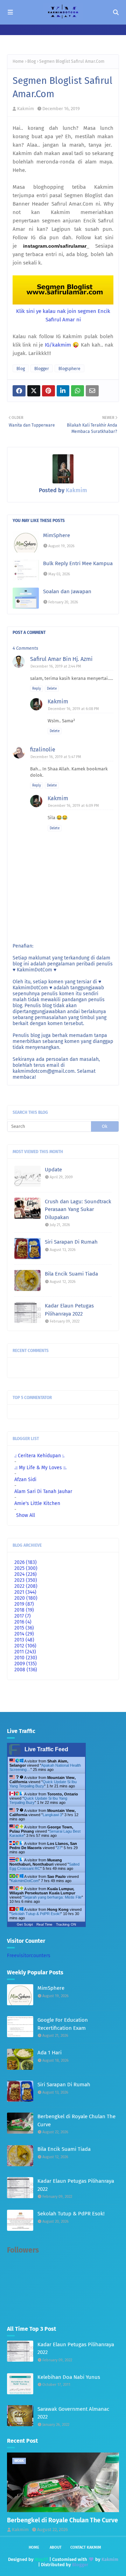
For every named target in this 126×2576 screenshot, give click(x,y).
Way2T (41, 2559)
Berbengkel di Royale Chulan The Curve (76, 2120)
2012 (25, 1646)
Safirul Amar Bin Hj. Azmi (61, 659)
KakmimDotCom (25, 1881)
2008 (26, 1670)
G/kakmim (58, 345)
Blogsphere (69, 369)
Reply (37, 689)
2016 (23, 1622)
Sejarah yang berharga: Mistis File (53, 1897)
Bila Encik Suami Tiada (71, 1274)
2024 (26, 1574)
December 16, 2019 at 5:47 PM (56, 757)
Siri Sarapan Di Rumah (71, 1242)
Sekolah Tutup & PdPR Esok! (36, 1914)
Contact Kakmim (86, 2547)
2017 (23, 1616)
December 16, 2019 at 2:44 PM (56, 666)
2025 (26, 1568)
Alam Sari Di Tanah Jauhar (43, 1491)
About (56, 2547)
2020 (26, 1598)
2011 (25, 1652)
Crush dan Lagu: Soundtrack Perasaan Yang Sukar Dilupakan (78, 1209)
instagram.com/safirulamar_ (56, 246)
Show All (26, 1515)
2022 (26, 1586)
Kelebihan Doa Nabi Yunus (69, 2377)
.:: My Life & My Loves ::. (40, 1468)
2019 (24, 1604)
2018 (24, 1610)
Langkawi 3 (52, 1815)
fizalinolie (43, 750)
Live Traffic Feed (46, 1749)
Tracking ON (66, 1924)
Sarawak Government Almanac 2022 (73, 2413)
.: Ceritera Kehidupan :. (39, 1456)
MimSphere (57, 535)
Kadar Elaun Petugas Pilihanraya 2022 (69, 1310)
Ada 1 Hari (50, 2053)
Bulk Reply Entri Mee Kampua (78, 563)
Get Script (25, 1924)
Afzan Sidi (25, 1480)
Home (18, 61)
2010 (26, 1658)
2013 (24, 1640)
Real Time (44, 1924)
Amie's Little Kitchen (37, 1503)
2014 (24, 1634)
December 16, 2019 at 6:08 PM (73, 709)
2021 (25, 1592)
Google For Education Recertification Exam (63, 2024)
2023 (26, 1580)
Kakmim (26, 109)
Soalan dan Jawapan (67, 591)
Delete (52, 689)
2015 (24, 1628)
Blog (31, 61)
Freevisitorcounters (29, 1956)
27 (59, 1848)
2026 (26, 1562)
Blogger (42, 369)
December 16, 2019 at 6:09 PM (73, 806)
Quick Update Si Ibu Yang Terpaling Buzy (43, 1784)
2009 (26, 1664)
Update (53, 1170)
